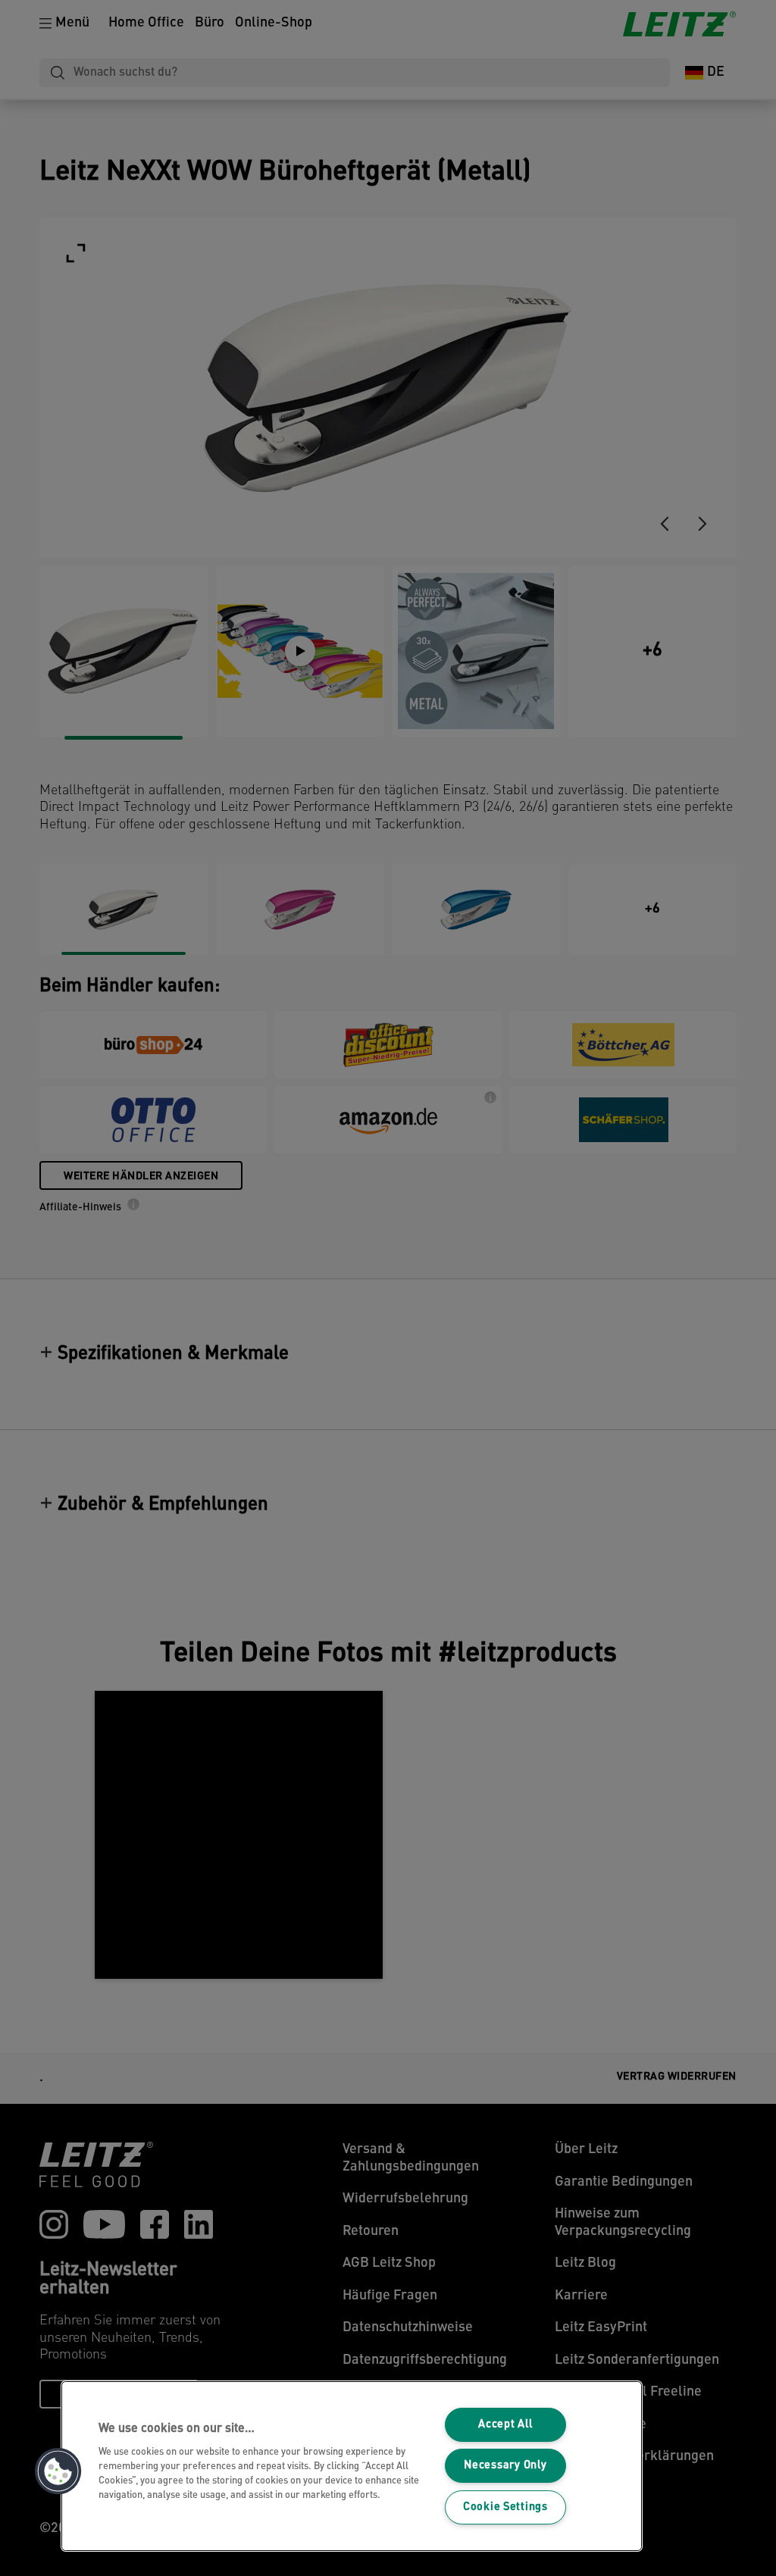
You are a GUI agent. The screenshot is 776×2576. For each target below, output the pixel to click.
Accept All (505, 2425)
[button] (58, 2471)
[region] (352, 2466)
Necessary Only (505, 2466)
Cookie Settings (505, 2507)
